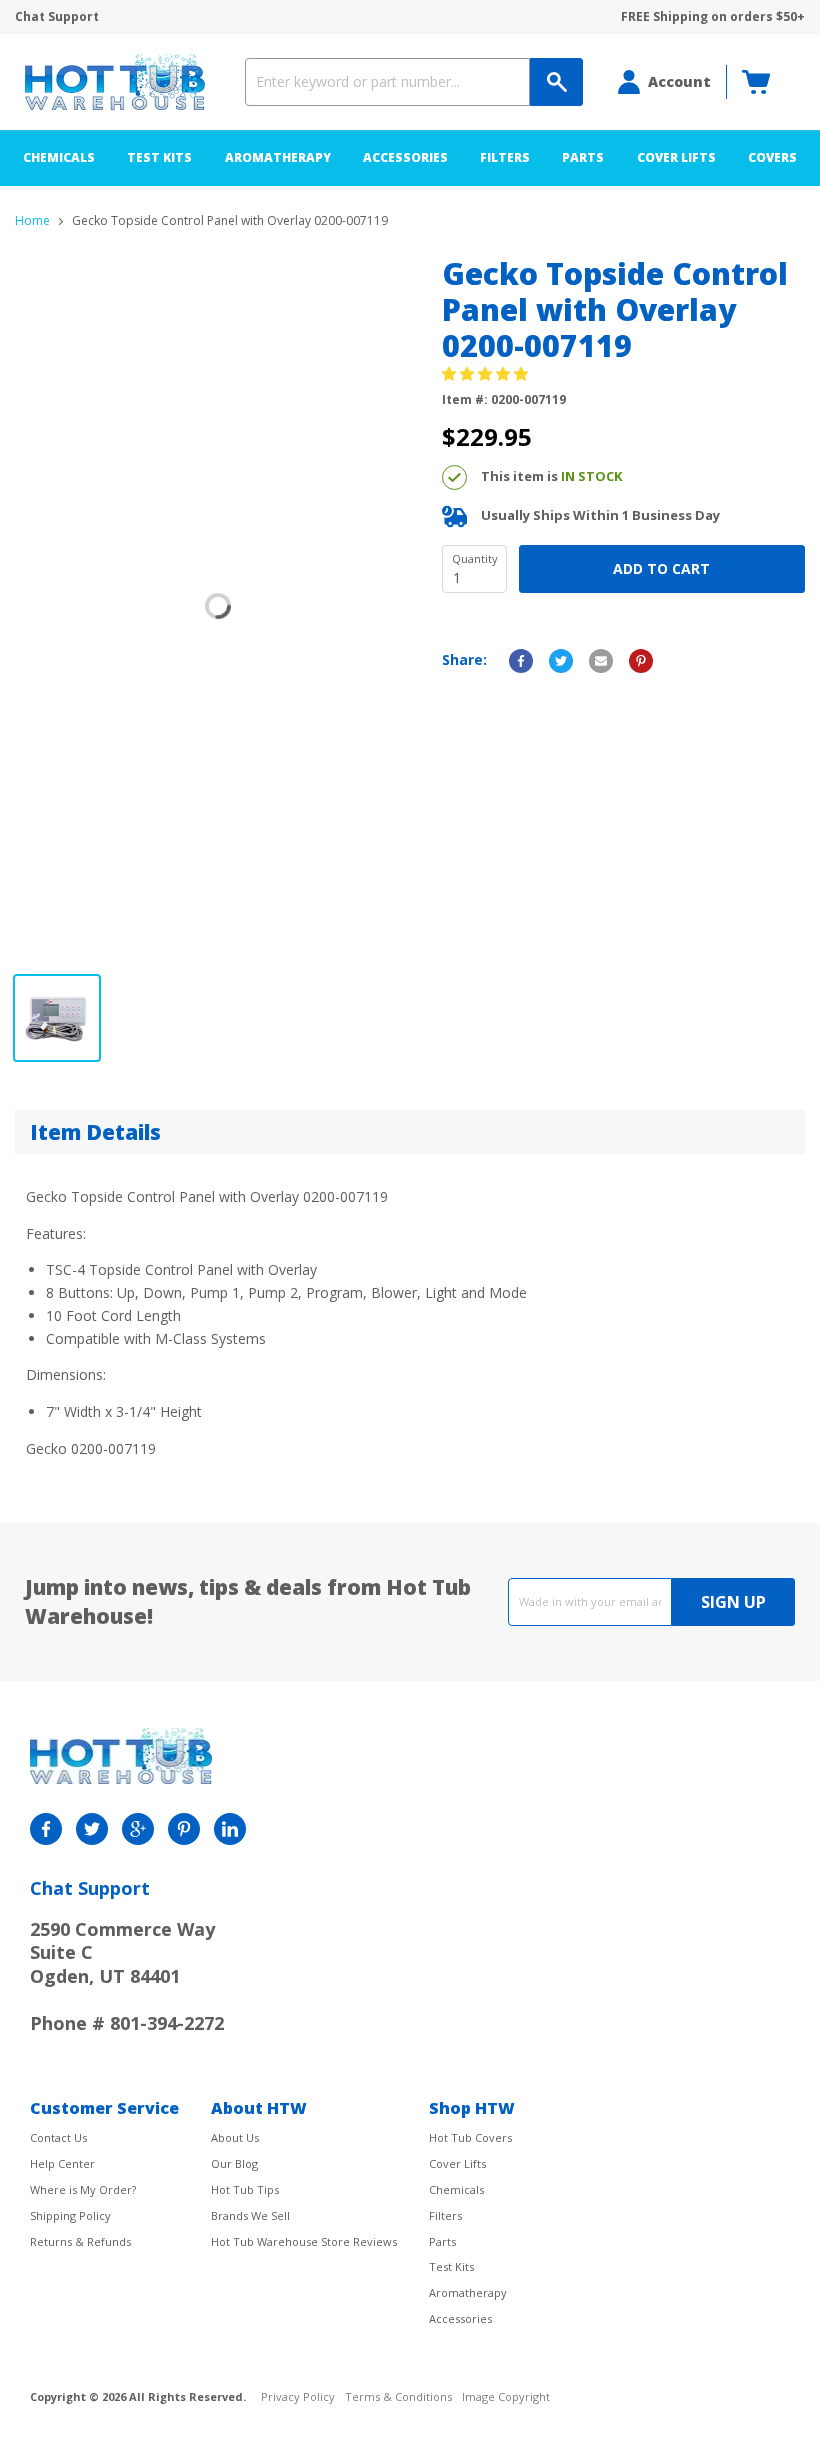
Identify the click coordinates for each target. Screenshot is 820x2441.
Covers (772, 157)
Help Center (62, 2163)
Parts (583, 157)
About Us (235, 2137)
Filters (505, 157)
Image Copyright (506, 2397)
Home (32, 221)
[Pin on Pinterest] (641, 661)
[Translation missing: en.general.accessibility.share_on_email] (601, 661)
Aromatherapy (278, 157)
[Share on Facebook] (521, 661)
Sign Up (733, 1602)
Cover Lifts (676, 157)
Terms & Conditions (398, 2397)
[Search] (556, 82)
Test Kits (159, 157)
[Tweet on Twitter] (561, 661)
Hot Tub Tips (245, 2189)
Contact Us (58, 2137)
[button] (487, 373)
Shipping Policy (70, 2215)
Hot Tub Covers (470, 2137)
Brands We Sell (250, 2215)
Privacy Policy (298, 2397)
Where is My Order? (83, 2189)
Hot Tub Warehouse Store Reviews (304, 2241)
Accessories (405, 157)
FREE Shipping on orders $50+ (713, 17)
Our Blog (234, 2163)
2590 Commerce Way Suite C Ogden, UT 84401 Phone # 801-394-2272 (127, 1976)
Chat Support (57, 17)
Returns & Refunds (80, 2241)
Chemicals (59, 157)
